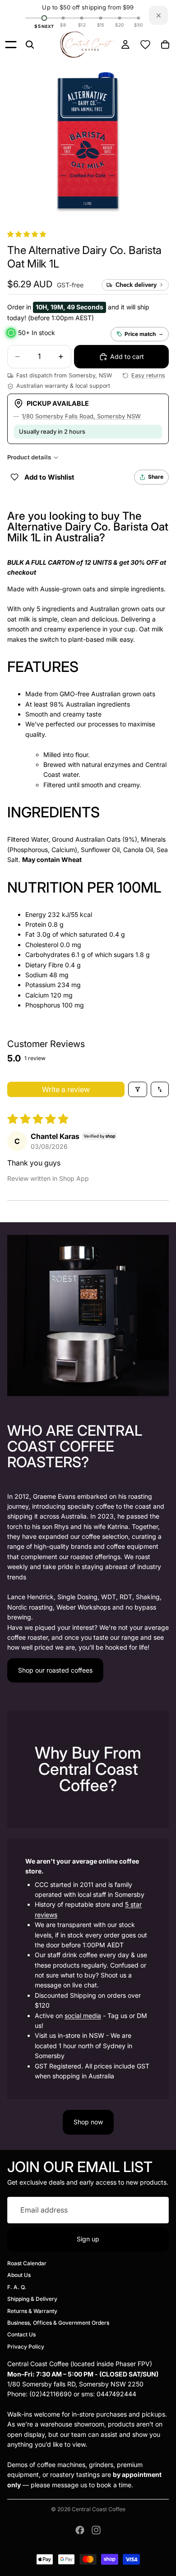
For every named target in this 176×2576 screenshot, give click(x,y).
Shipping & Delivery (32, 2299)
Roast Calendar (27, 2263)
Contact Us (21, 2335)
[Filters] (138, 1089)
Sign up (88, 2239)
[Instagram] (96, 2530)
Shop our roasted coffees (55, 1670)
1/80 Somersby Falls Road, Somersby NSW (81, 416)
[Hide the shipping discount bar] (158, 15)
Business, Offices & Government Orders (58, 2323)
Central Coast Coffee (99, 2509)
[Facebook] (80, 2530)
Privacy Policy (26, 2347)
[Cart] (165, 45)
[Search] (30, 45)
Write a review (66, 1089)
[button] (27, 234)
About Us (19, 2275)
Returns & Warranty (32, 2311)
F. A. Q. (17, 2287)
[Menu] (11, 45)
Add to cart (127, 356)
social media (83, 2016)
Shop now (88, 2122)
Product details (29, 457)
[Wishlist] (145, 45)
